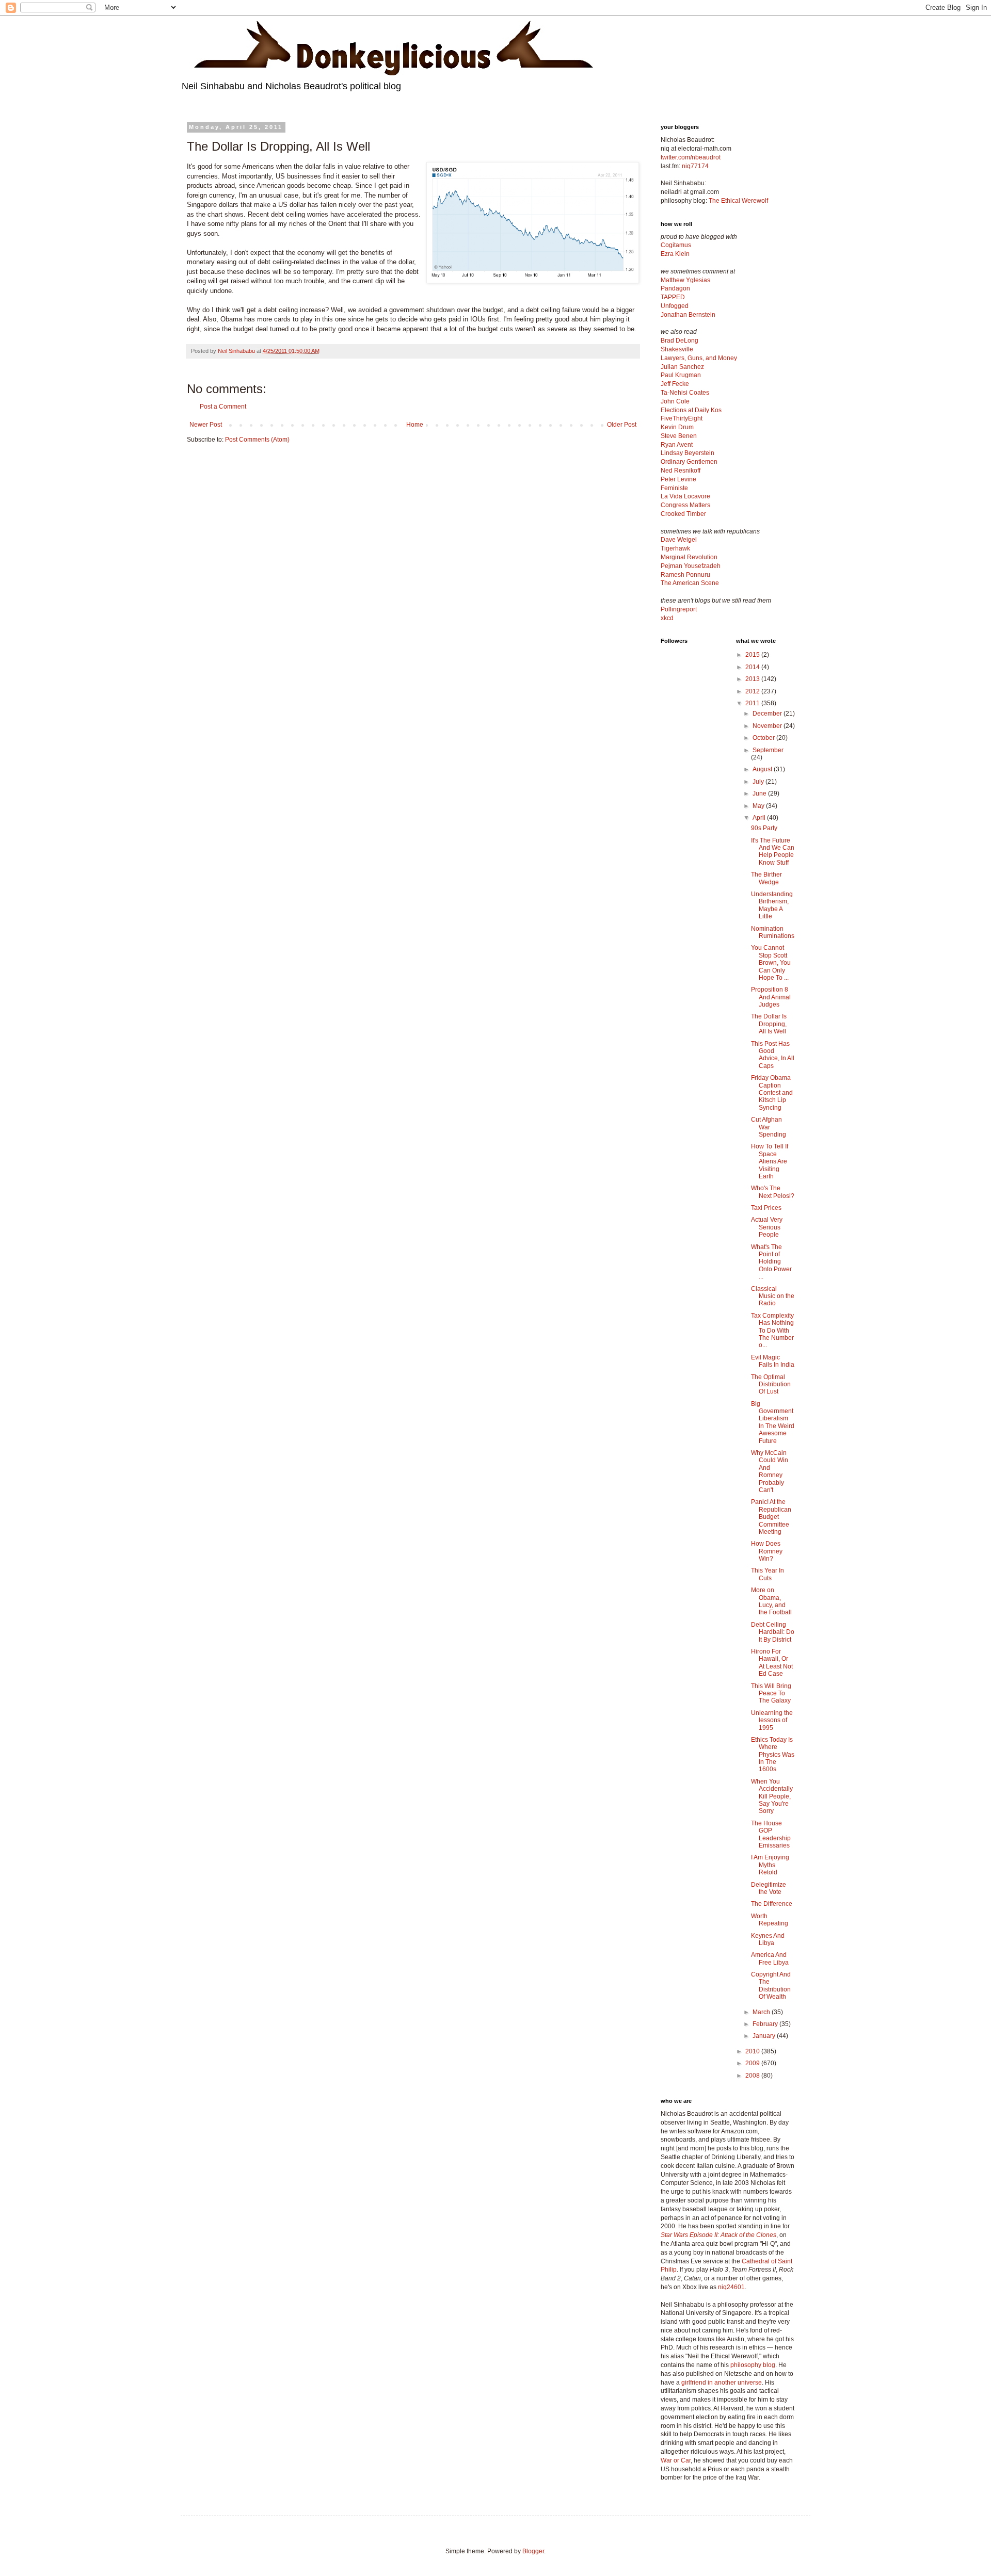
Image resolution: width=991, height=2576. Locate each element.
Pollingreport (679, 609)
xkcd (667, 618)
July (759, 782)
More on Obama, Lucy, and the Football (771, 1601)
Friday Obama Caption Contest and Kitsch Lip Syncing (772, 1093)
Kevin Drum (677, 427)
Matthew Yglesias (685, 280)
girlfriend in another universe (722, 2383)
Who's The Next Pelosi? (773, 1192)
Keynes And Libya (768, 1939)
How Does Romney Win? (767, 1551)
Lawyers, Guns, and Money (699, 358)
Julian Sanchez (682, 367)
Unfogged (675, 306)
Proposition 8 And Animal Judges (771, 997)
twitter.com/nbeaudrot (691, 157)
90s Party (764, 828)
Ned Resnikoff (681, 471)
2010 (753, 2051)
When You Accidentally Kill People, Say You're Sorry (772, 1796)
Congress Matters (685, 505)
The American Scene (690, 583)
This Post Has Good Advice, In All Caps (773, 1055)
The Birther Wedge (766, 878)
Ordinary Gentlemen (689, 462)
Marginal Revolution (689, 557)
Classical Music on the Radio (773, 1296)
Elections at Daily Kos (691, 410)
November (768, 726)
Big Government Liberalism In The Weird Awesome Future (773, 1422)
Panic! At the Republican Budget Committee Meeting (771, 1517)
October (764, 738)
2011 (753, 703)
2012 (753, 691)
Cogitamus (676, 245)
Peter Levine (678, 479)
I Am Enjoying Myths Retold (770, 1865)
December (768, 714)
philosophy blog (753, 2365)
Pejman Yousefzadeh (691, 566)
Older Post (622, 425)
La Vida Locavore (685, 496)
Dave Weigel (679, 540)
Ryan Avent (677, 445)
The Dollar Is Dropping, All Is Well (769, 1024)
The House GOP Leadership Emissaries (771, 1834)
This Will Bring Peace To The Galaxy (771, 1694)
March (762, 2012)
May (759, 806)
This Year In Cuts (768, 1574)
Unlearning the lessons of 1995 (772, 1720)
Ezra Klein (675, 254)
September (768, 750)
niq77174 (695, 166)
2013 (753, 679)
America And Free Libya (770, 1958)
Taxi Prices (766, 1208)
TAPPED (673, 297)
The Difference (772, 1904)
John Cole (675, 401)
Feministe (674, 488)
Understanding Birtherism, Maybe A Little (772, 905)
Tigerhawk (675, 548)
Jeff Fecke (675, 384)
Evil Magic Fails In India (773, 1361)
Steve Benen (679, 436)
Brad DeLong (680, 341)
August (763, 769)
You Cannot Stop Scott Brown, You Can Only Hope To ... (771, 963)
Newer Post (206, 425)
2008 (753, 2076)
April (760, 818)
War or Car (676, 2460)
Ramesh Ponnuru (685, 575)
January (765, 2036)
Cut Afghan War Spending (769, 1127)
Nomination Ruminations (773, 932)
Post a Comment (223, 407)
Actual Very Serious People (767, 1227)
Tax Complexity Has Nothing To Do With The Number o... (772, 1331)
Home (415, 425)
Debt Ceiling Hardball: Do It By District (773, 1632)
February (766, 2024)
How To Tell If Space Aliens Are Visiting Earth (770, 1161)
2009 (753, 2063)
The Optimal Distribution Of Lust (771, 1384)
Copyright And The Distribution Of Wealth (771, 1986)
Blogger (533, 2551)
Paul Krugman (681, 375)
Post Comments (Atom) (257, 440)
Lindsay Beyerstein (688, 453)
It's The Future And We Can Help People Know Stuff (773, 852)
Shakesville (677, 349)
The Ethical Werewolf (738, 201)
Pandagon (675, 288)
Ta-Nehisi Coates (685, 393)
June (760, 793)
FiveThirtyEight (682, 418)
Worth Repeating (770, 1920)
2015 (753, 655)
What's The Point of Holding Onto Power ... (771, 1262)
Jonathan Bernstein (688, 315)
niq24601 (731, 2287)
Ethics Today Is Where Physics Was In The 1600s (773, 1755)
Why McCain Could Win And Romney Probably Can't (770, 1471)
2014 (753, 667)
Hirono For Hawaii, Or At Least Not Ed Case (772, 1663)
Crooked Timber (683, 514)
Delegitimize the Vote (769, 1888)
